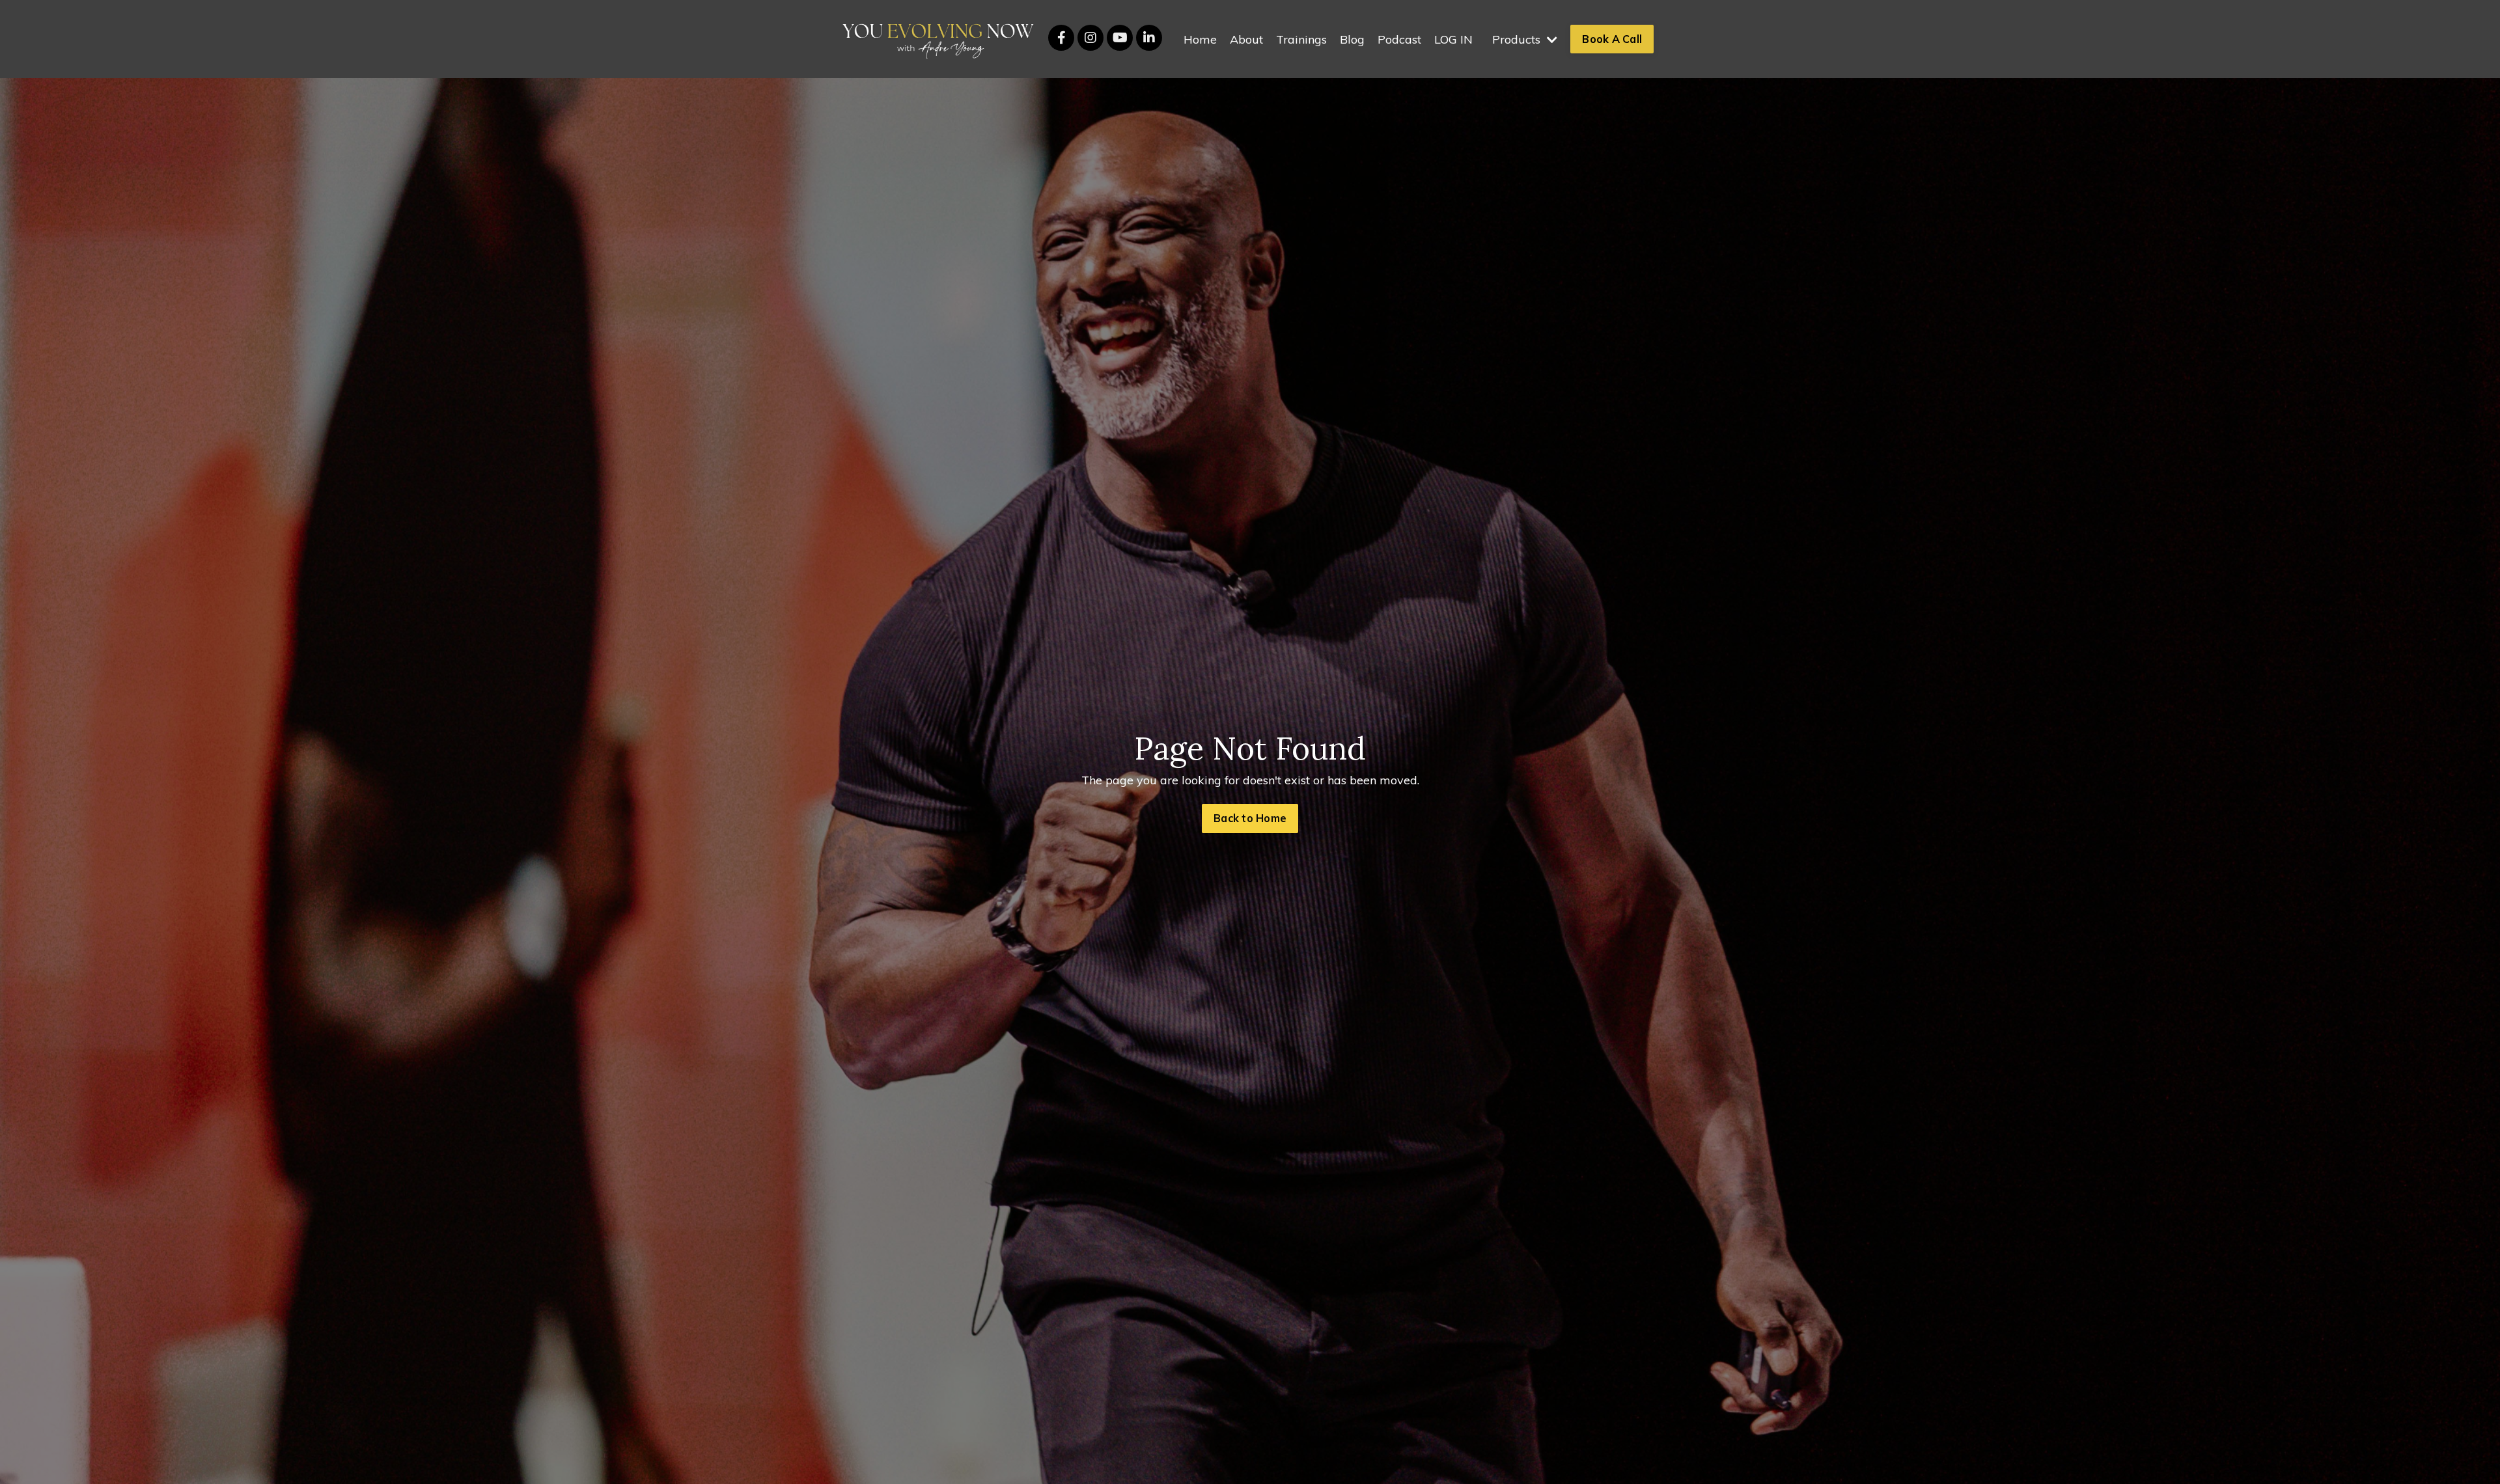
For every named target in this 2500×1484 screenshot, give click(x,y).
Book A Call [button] (1612, 39)
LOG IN (1453, 39)
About (1246, 39)
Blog (1352, 39)
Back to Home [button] (1250, 818)
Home (1200, 39)
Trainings (1301, 39)
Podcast (1399, 39)
